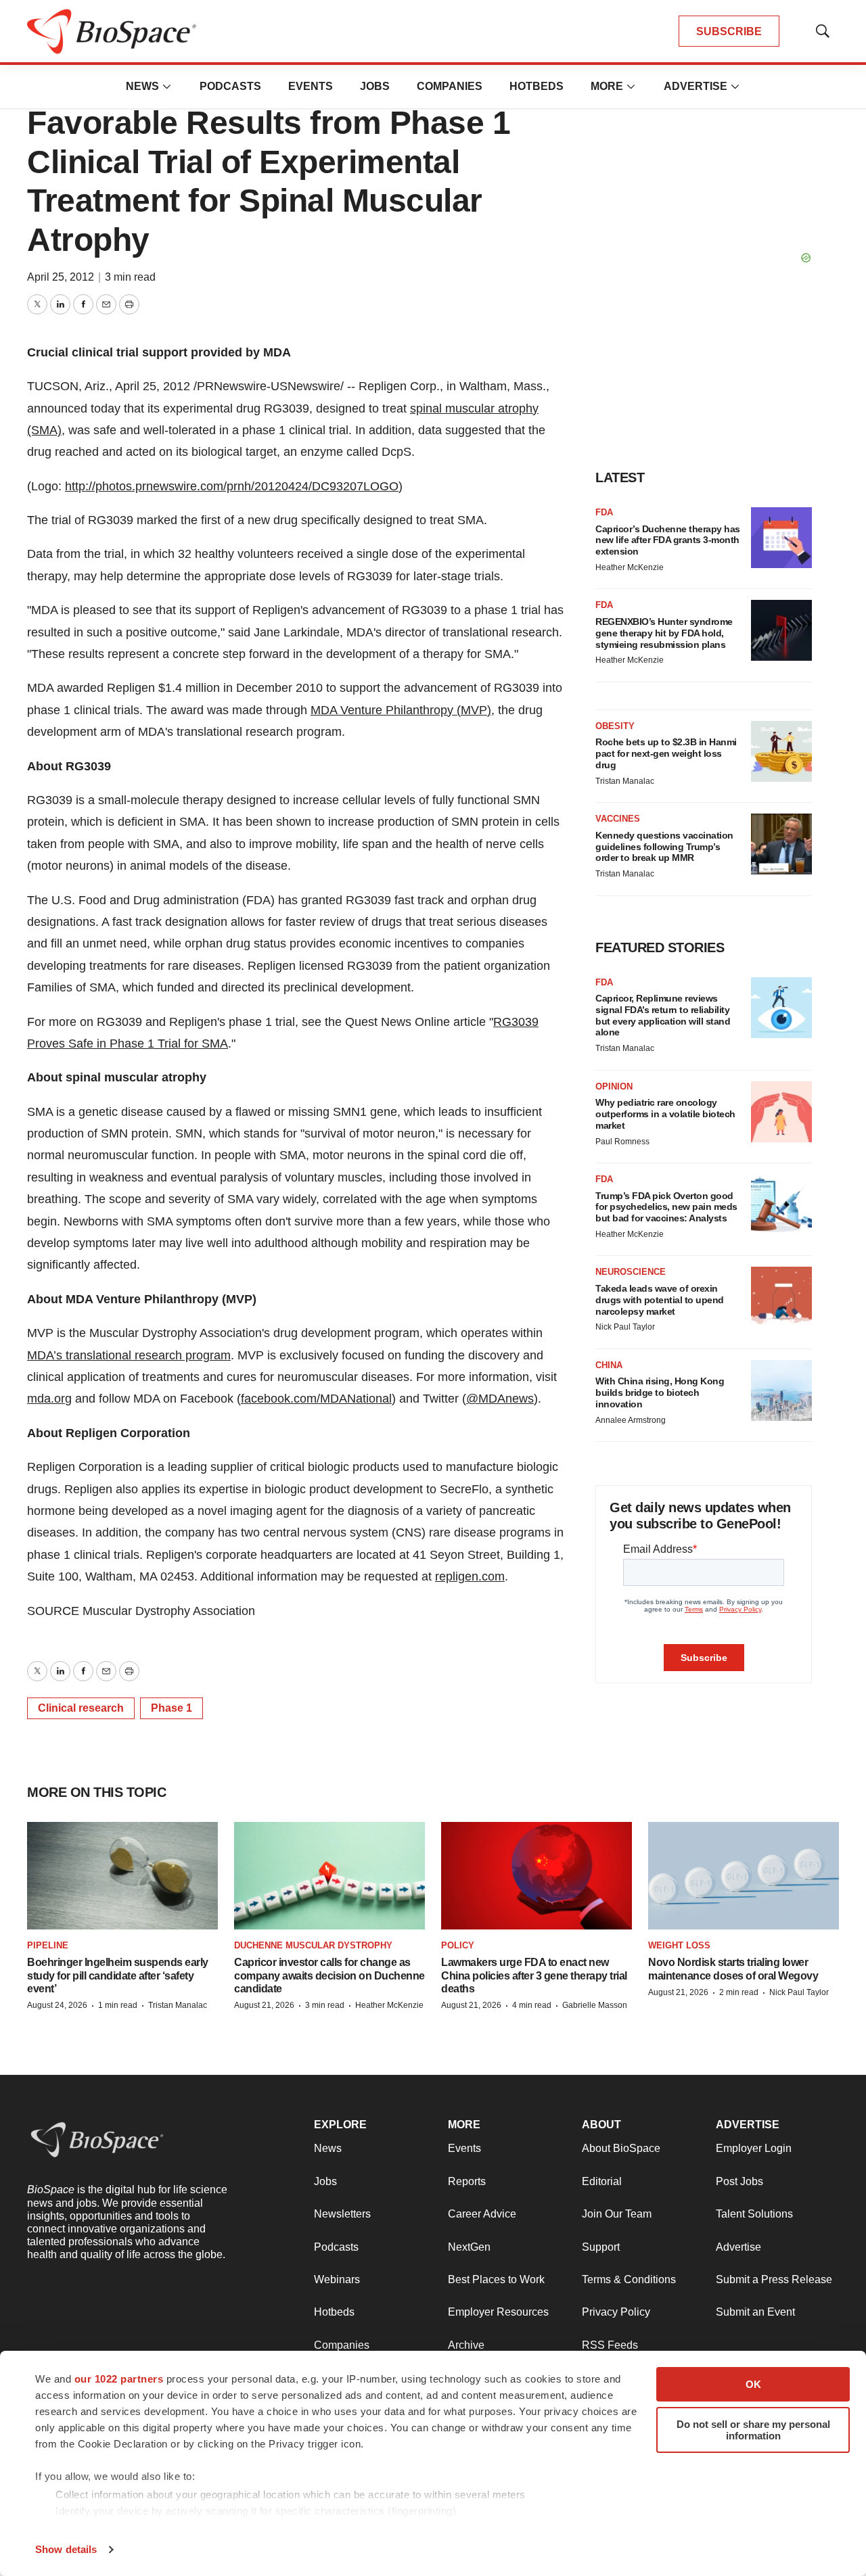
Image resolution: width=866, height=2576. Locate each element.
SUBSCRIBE (729, 31)
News (142, 86)
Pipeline (48, 1945)
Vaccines (618, 819)
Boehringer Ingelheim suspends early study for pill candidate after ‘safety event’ (118, 1975)
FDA (604, 512)
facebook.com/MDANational (316, 1399)
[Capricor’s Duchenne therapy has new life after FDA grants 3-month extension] (781, 538)
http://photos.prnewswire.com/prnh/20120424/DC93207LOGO (232, 486)
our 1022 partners (119, 2379)
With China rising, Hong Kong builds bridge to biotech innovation (660, 1392)
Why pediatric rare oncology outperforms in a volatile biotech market (665, 1114)
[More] (167, 87)
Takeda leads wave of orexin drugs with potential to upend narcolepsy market (660, 1300)
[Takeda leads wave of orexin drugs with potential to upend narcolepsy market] (781, 1297)
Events (311, 86)
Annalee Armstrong (631, 1420)
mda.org (49, 1399)
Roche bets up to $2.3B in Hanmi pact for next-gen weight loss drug (666, 753)
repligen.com (470, 1576)
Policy (458, 1945)
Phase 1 (172, 1708)
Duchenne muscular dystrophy (313, 1945)
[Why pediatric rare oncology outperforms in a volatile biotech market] (781, 1112)
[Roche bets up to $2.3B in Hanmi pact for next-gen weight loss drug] (781, 751)
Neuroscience (631, 1272)
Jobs (375, 86)
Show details (66, 2549)
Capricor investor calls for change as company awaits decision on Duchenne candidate (329, 1975)
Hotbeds (537, 86)
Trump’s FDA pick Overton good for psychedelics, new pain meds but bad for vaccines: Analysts (666, 1207)
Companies (450, 86)
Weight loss (679, 1945)
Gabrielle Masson (595, 2005)
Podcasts (230, 86)
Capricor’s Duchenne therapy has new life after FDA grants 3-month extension (668, 540)
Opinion (614, 1086)
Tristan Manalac (625, 781)
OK (753, 2384)
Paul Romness (622, 1142)
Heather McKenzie (630, 567)
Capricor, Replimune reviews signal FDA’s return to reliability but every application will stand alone (663, 1015)
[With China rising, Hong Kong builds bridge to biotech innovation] (781, 1390)
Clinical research (81, 1708)
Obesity (615, 726)
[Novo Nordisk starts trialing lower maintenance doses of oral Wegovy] (744, 1876)
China (609, 1365)
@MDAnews (500, 1399)
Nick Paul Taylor (625, 1327)
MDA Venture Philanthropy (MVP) (401, 710)
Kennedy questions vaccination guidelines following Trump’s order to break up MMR (664, 847)
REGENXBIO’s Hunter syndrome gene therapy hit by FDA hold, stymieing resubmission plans (664, 633)
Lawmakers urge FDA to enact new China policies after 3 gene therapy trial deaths (534, 1975)
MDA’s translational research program (129, 1355)
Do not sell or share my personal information (753, 2430)
